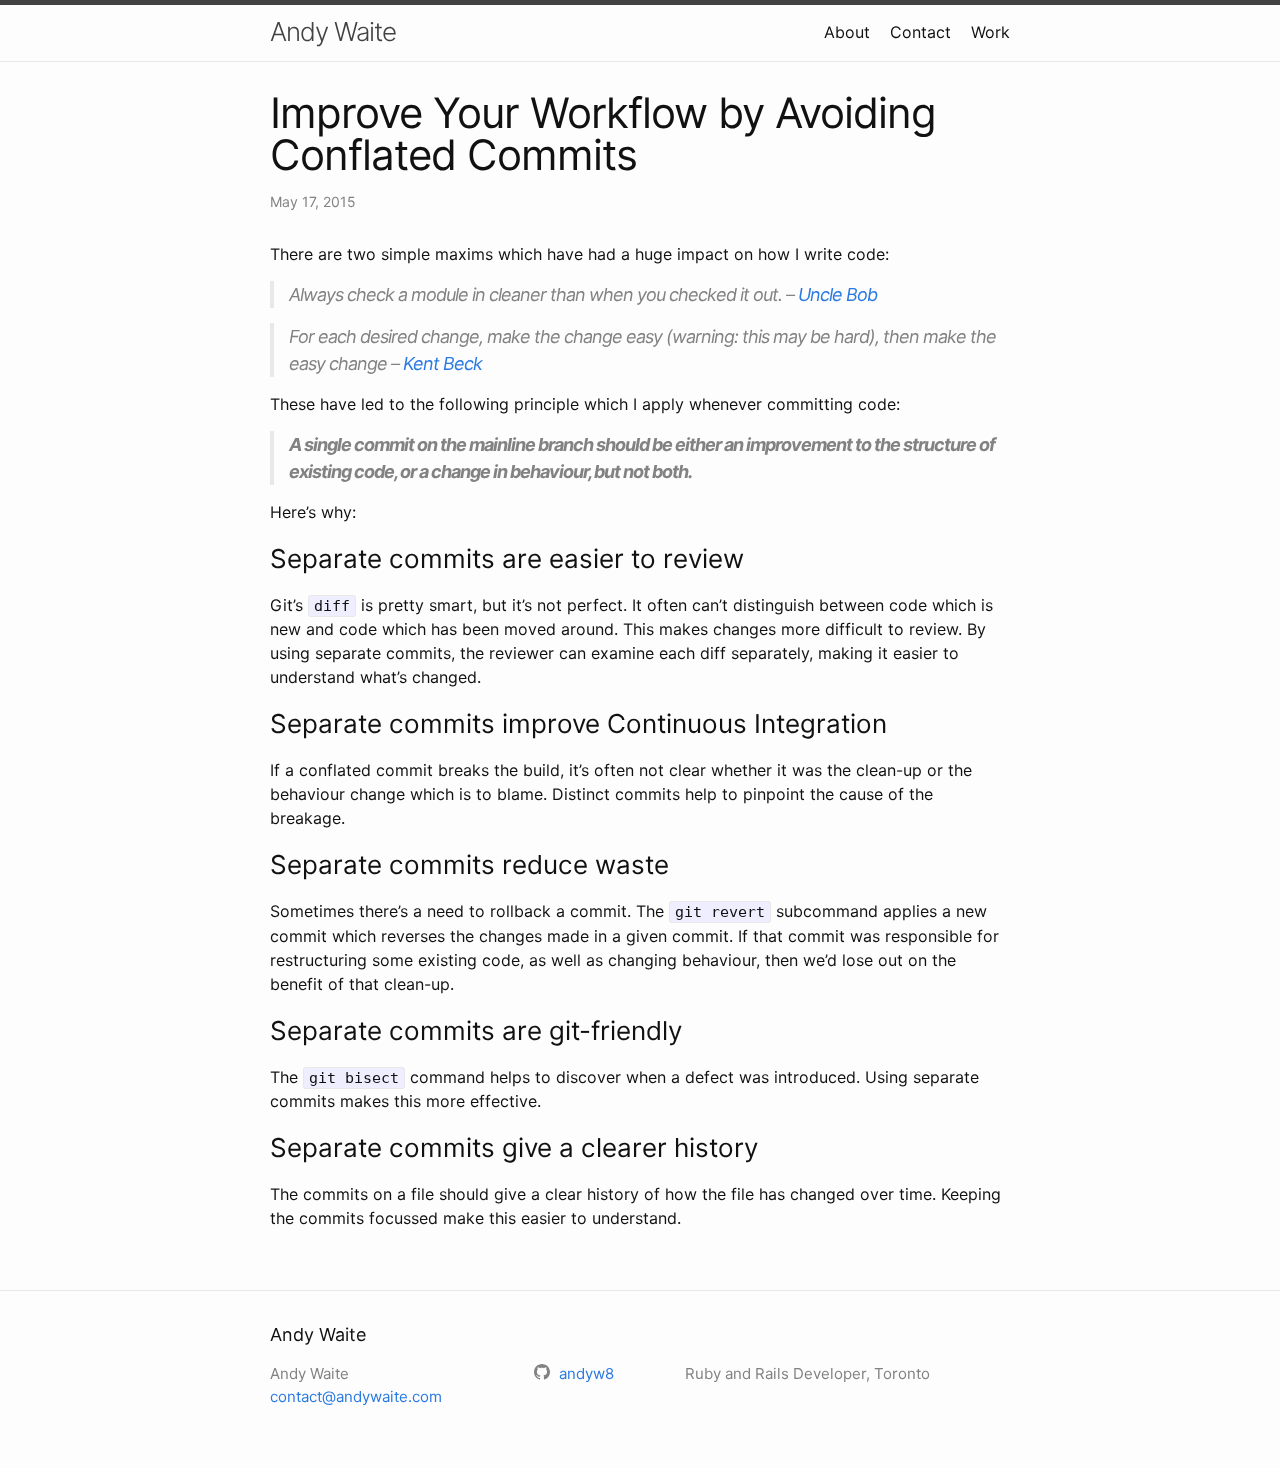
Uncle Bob (837, 294)
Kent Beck (442, 363)
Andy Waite (333, 31)
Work (990, 32)
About (847, 32)
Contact (920, 32)
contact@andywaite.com (356, 1396)
